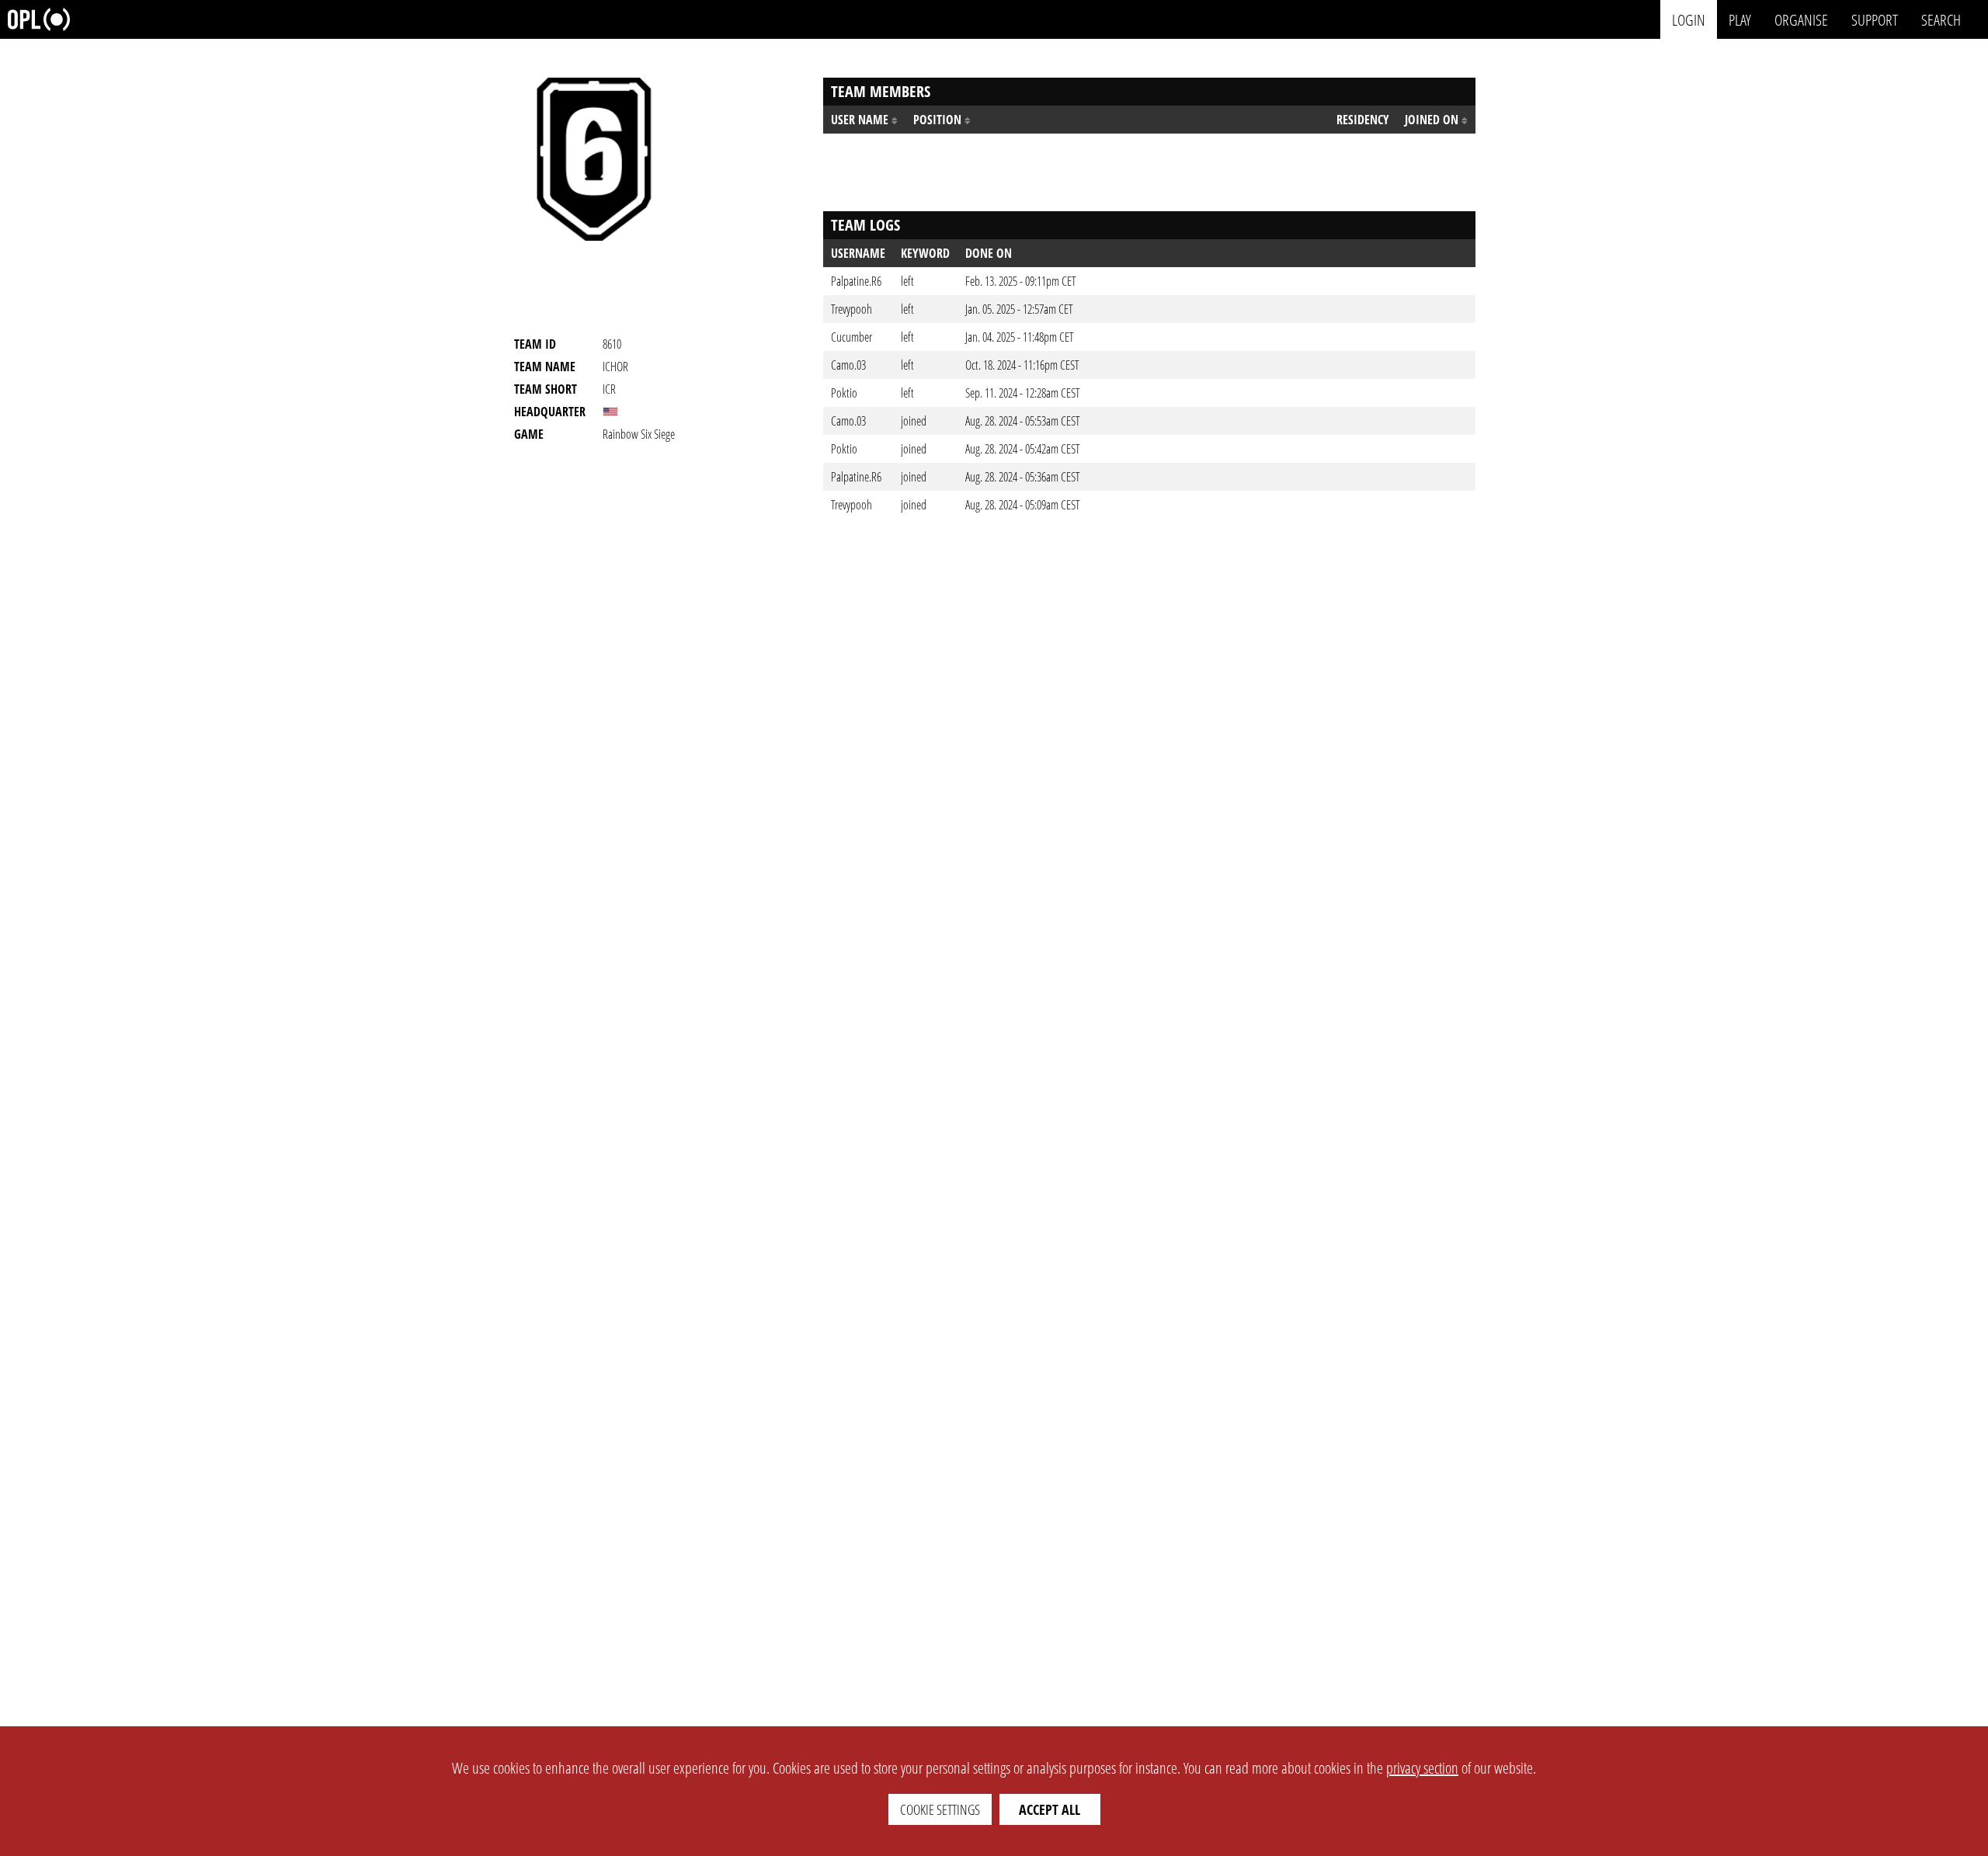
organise (1801, 19)
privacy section (1422, 1768)
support (1875, 19)
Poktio (844, 393)
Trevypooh (852, 309)
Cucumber (852, 337)
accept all (1050, 1809)
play (1740, 19)
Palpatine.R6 (856, 281)
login (1689, 19)
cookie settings (940, 1809)
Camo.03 (848, 365)
